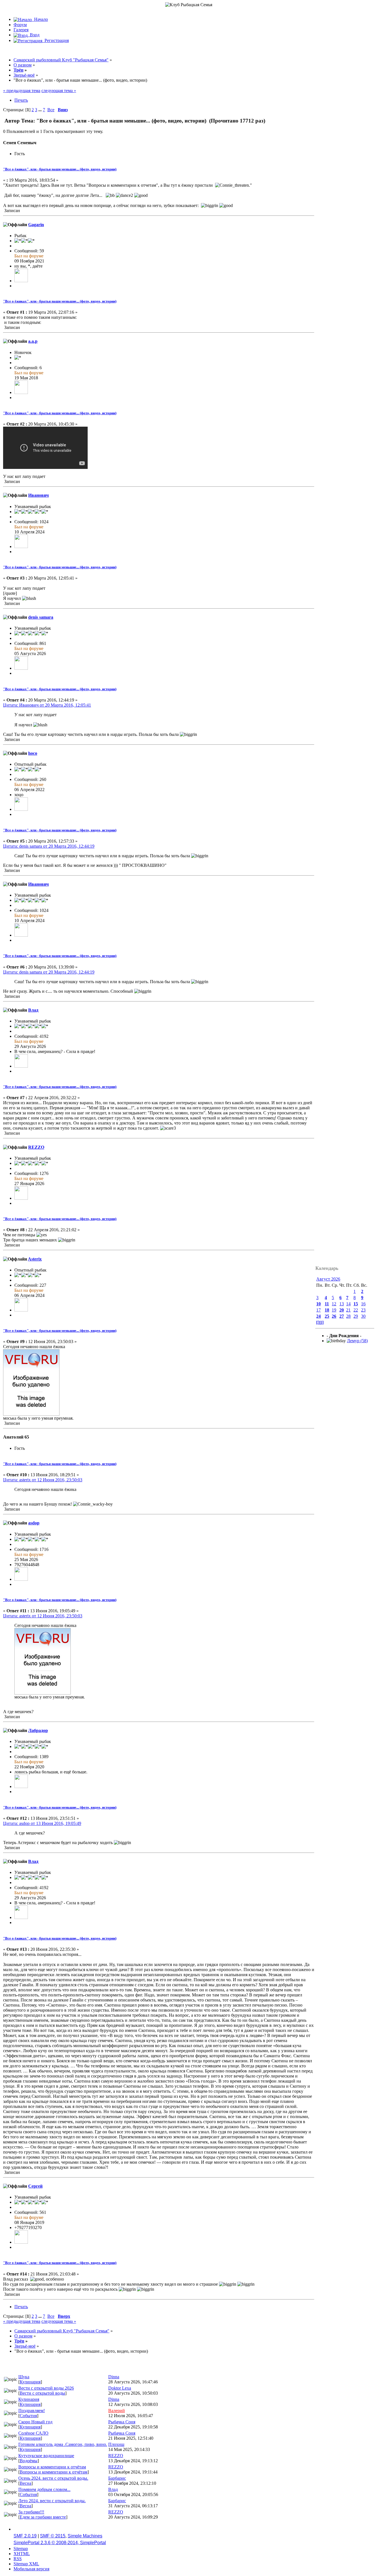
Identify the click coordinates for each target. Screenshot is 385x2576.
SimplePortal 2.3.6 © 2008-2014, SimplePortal (60, 2543)
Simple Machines (85, 2536)
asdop (34, 1523)
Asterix (35, 1259)
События (28, 2416)
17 (318, 1310)
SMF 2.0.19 (25, 2536)
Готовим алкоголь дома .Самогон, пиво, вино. (63, 2444)
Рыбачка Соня (122, 2422)
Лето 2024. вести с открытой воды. (52, 2501)
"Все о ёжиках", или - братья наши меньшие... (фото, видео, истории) (60, 169)
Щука (24, 2377)
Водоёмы (29, 2461)
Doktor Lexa (120, 2388)
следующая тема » (59, 91)
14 (348, 1304)
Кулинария (30, 2382)
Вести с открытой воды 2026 (46, 2388)
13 (342, 1304)
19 (334, 1310)
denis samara (41, 617)
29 (356, 1316)
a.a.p (33, 341)
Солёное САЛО (33, 2433)
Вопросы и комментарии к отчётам (52, 2467)
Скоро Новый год (35, 2422)
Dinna (114, 2377)
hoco (33, 753)
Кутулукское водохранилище (46, 2456)
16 (363, 1304)
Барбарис (117, 2478)
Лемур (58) (357, 1341)
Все (51, 110)
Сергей (35, 2186)
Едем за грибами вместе (43, 2517)
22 (356, 1310)
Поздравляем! (32, 2411)
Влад (33, 1010)
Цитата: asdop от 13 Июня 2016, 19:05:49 (42, 1823)
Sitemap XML (26, 2564)
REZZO (36, 1147)
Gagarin (36, 225)
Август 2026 (328, 1279)
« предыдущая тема (22, 91)
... (41, 110)
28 (348, 1316)
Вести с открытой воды (42, 2393)
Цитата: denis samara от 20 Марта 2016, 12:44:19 (49, 846)
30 (363, 1316)
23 (363, 1310)
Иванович (38, 495)
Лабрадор (38, 1730)
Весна (26, 2483)
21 (348, 1310)
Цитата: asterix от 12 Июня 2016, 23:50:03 (43, 1480)
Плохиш (116, 2444)
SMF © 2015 (53, 2536)
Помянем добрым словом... (44, 2489)
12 (334, 1304)
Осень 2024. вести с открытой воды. (53, 2478)
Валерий (117, 2411)
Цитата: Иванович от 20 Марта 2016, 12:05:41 (47, 705)
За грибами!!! (31, 2512)
